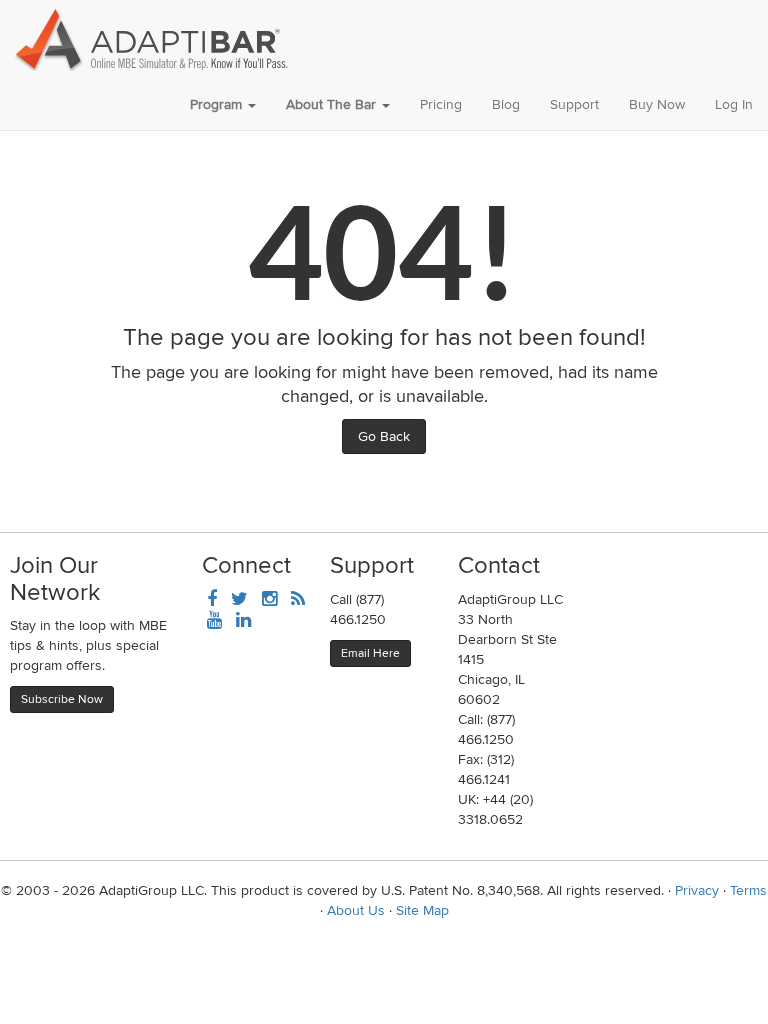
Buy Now (657, 104)
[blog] (298, 600)
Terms (748, 890)
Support (574, 104)
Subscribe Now (62, 699)
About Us (356, 910)
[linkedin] (243, 621)
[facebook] (212, 600)
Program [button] (218, 104)
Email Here (370, 653)
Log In (734, 104)
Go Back (384, 436)
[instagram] (269, 600)
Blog (506, 104)
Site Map (422, 910)
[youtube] (214, 621)
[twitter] (239, 600)
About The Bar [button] (333, 104)
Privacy (697, 890)
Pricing (441, 104)
